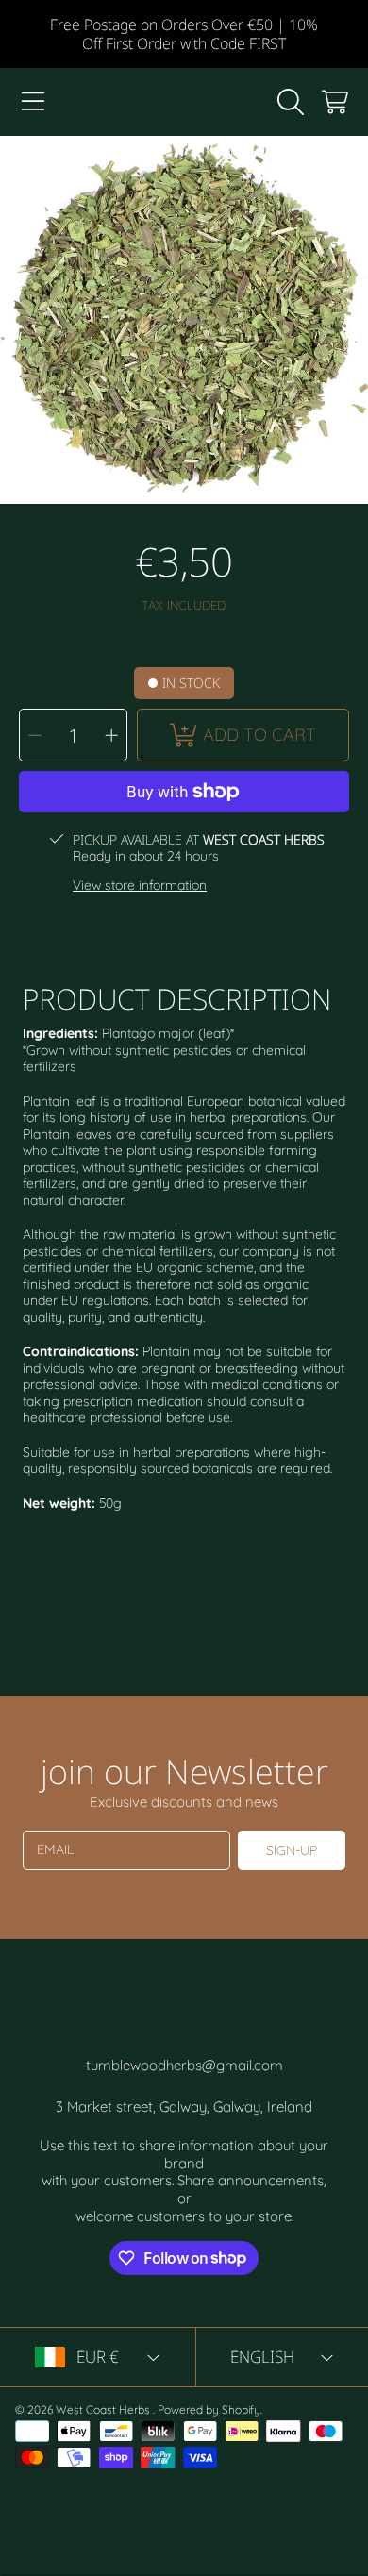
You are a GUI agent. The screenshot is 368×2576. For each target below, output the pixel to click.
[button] (33, 102)
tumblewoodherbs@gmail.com (184, 2065)
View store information (140, 886)
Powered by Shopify (209, 2409)
